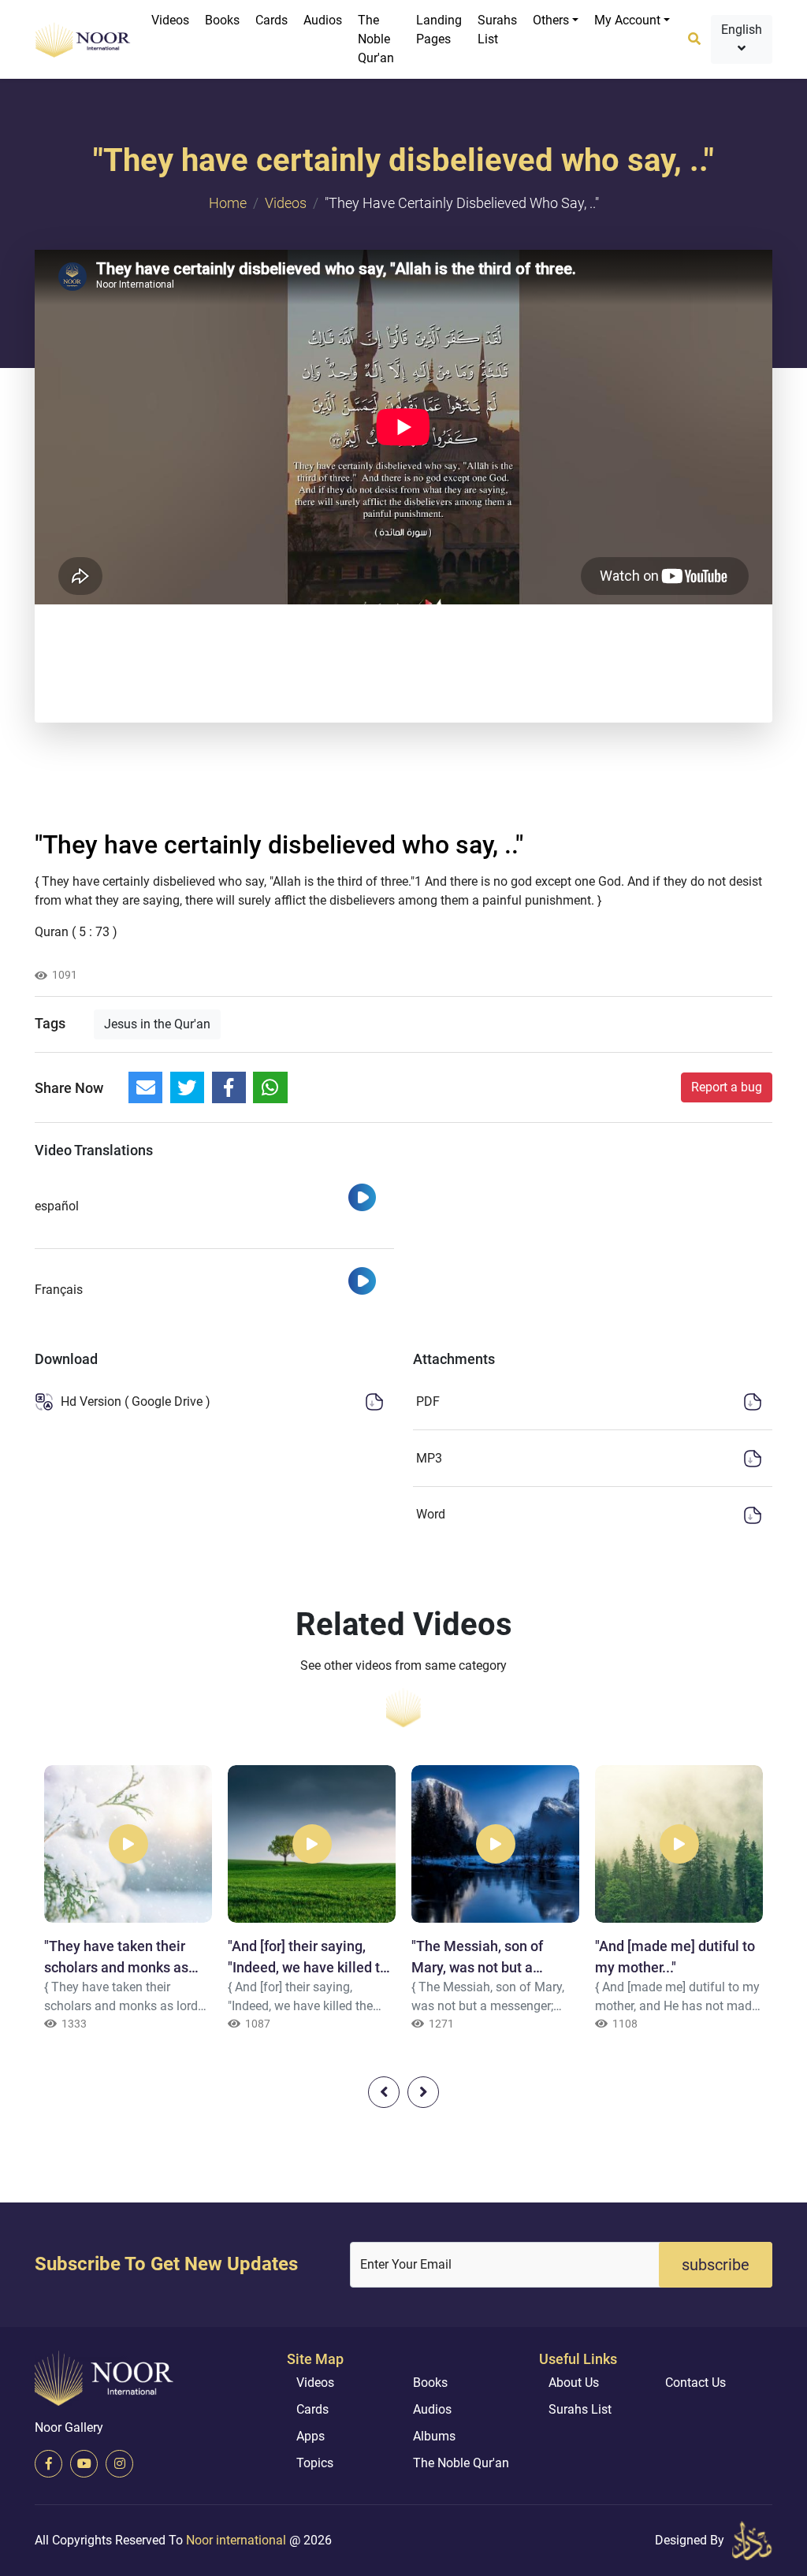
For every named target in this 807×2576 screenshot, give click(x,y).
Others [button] (551, 20)
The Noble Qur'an (376, 39)
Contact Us (695, 2383)
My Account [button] (627, 20)
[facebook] (48, 2464)
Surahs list (497, 30)
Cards (271, 20)
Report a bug (727, 1087)
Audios (323, 20)
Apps (311, 2436)
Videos (170, 20)
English (742, 30)
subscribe (716, 2265)
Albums (434, 2436)
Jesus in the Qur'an (157, 1024)
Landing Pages (439, 30)
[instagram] (119, 2464)
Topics (315, 2463)
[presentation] (384, 2092)
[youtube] (84, 2464)
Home (228, 203)
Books (222, 20)
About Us (574, 2383)
